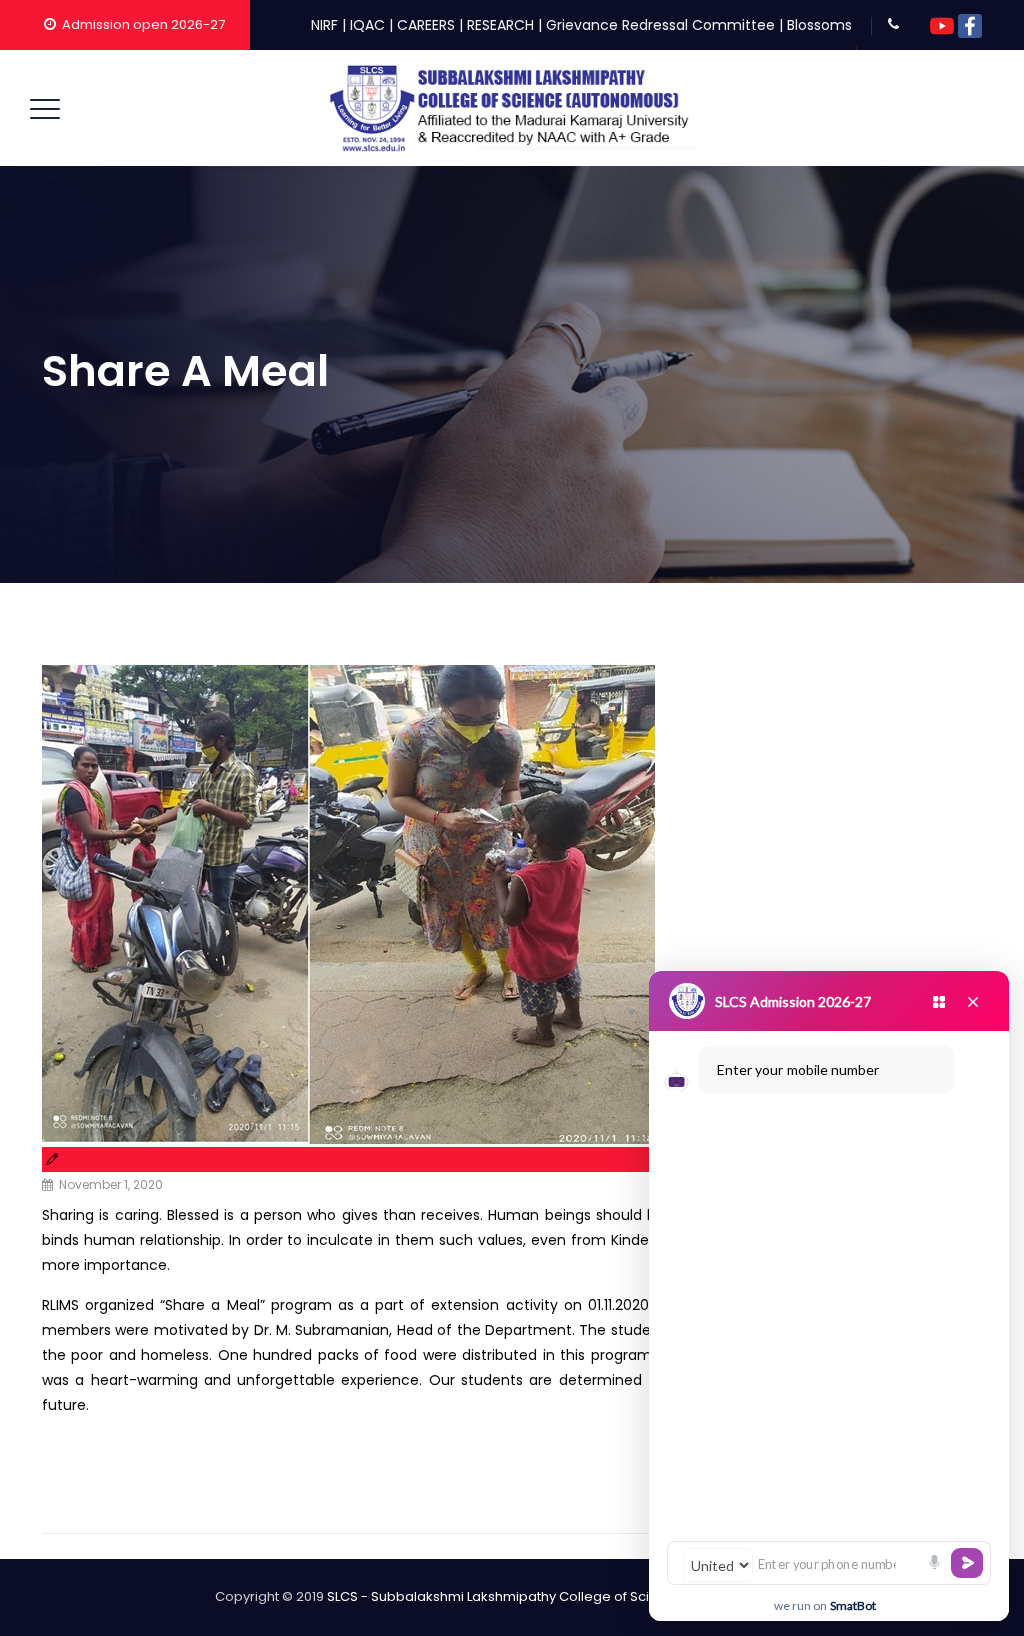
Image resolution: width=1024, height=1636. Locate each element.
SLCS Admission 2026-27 (793, 1001)
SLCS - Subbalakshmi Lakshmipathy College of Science (505, 1596)
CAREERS (426, 25)
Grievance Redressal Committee (660, 25)
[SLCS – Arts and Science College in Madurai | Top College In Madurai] (510, 108)
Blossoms (819, 25)
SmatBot (853, 1605)
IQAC (367, 25)
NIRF (324, 25)
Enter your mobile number (798, 1069)
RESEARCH (500, 25)
